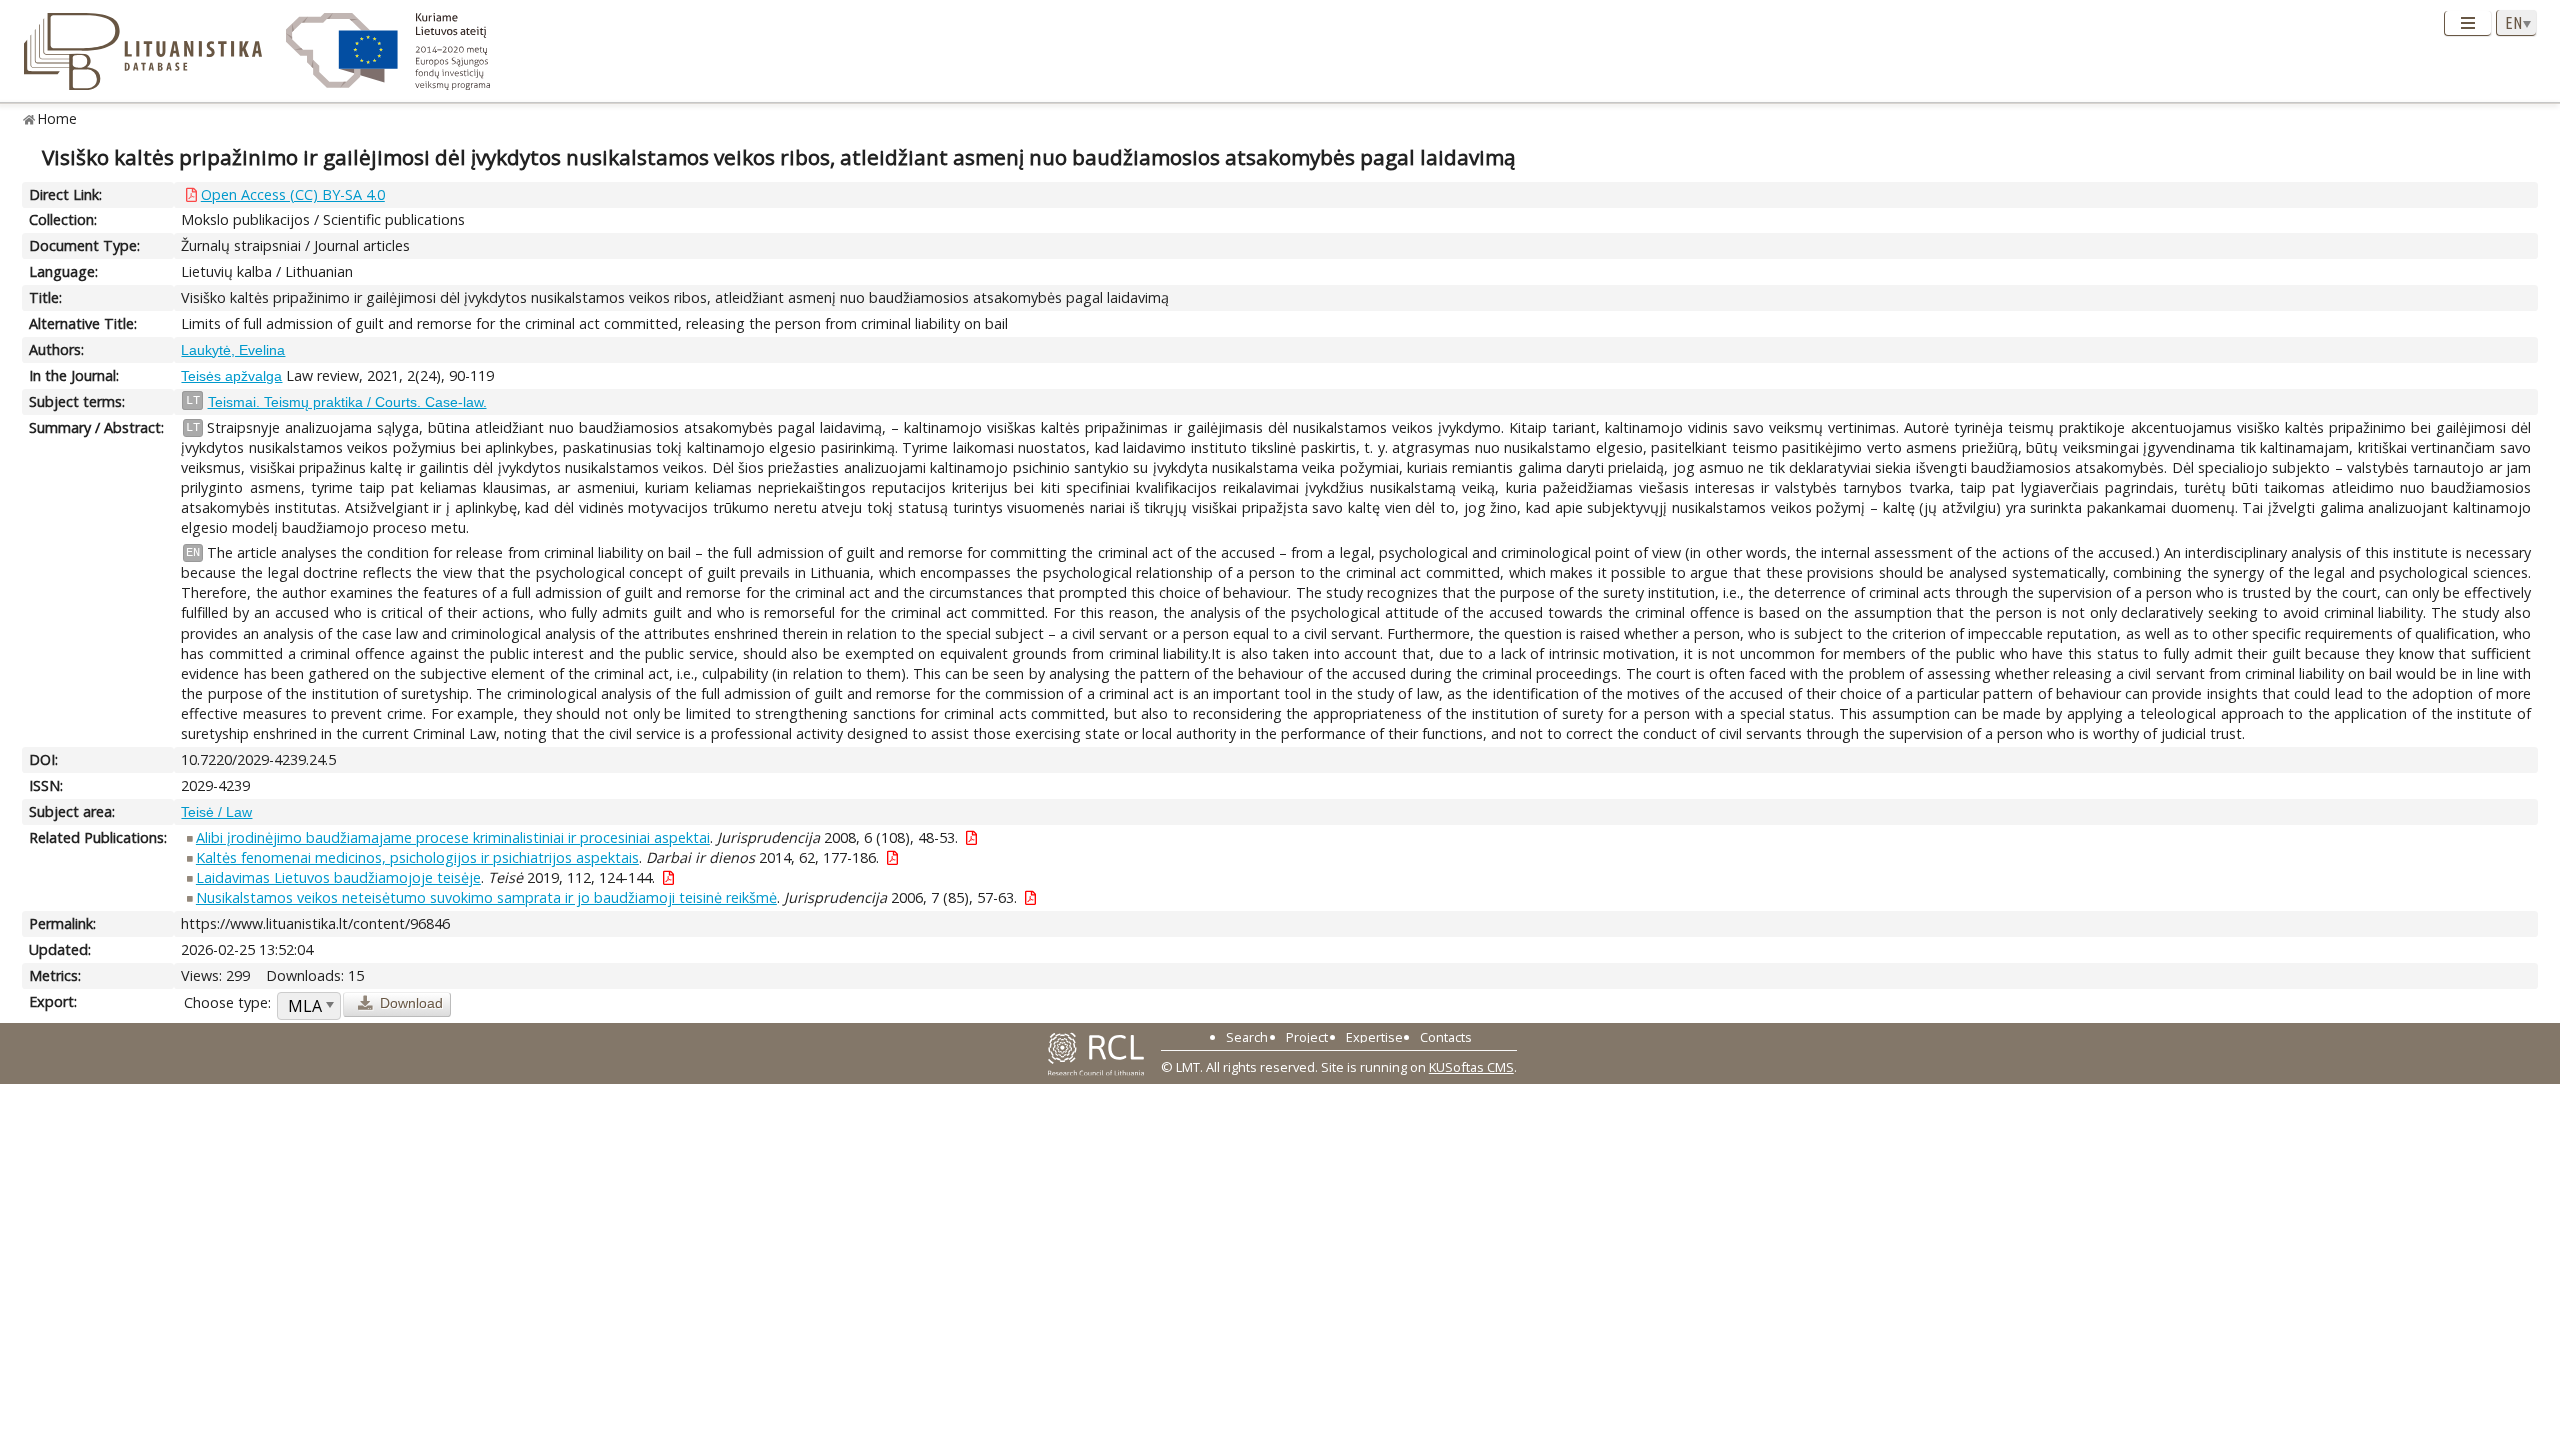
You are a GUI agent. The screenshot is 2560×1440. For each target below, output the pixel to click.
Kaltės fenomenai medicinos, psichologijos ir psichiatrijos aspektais (417, 857)
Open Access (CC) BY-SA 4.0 (293, 194)
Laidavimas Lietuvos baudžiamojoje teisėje (338, 877)
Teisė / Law (216, 812)
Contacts (1446, 1037)
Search (1247, 1037)
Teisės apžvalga (231, 376)
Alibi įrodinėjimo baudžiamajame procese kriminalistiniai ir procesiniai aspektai (453, 837)
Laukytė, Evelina (233, 350)
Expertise (1374, 1037)
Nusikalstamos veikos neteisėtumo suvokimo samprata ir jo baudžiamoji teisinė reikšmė (486, 897)
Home (57, 118)
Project (1307, 1037)
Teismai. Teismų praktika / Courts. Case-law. (347, 402)
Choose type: (227, 1002)
